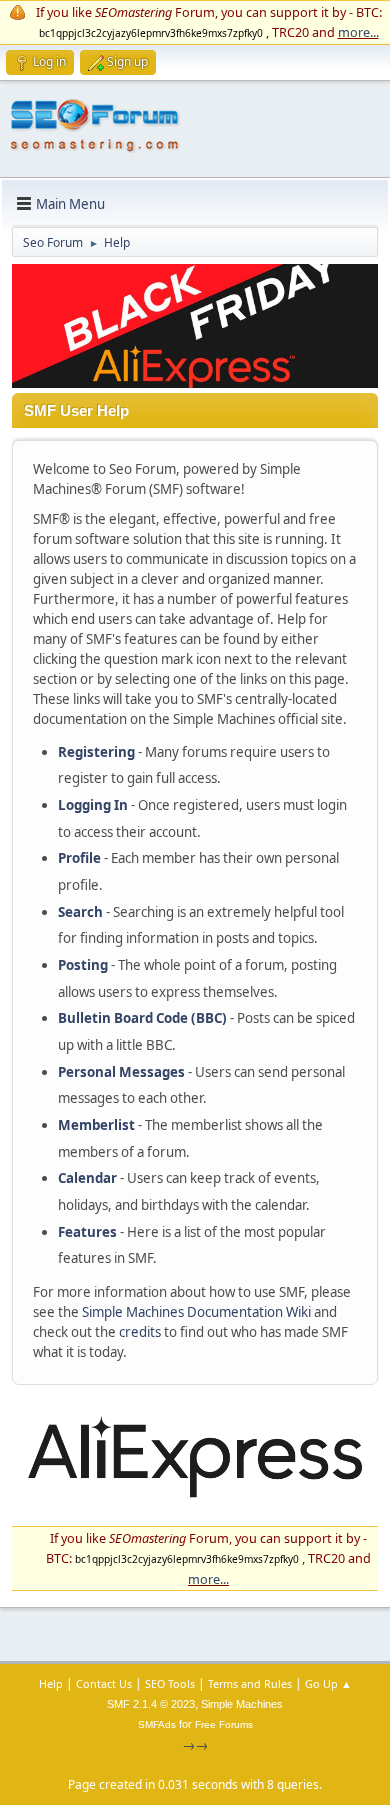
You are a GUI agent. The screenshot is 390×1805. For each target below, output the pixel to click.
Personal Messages (121, 1072)
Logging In (93, 805)
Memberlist (96, 1125)
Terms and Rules (250, 1683)
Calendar (87, 1178)
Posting (83, 965)
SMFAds (157, 1724)
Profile (79, 858)
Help (51, 1683)
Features (87, 1232)
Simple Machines (242, 1704)
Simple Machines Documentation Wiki (196, 1312)
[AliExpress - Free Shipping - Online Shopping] (195, 383)
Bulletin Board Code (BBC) (142, 1018)
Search (80, 912)
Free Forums (224, 1724)
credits (140, 1332)
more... (358, 32)
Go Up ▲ (328, 1683)
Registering (96, 752)
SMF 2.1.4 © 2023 (151, 1704)
